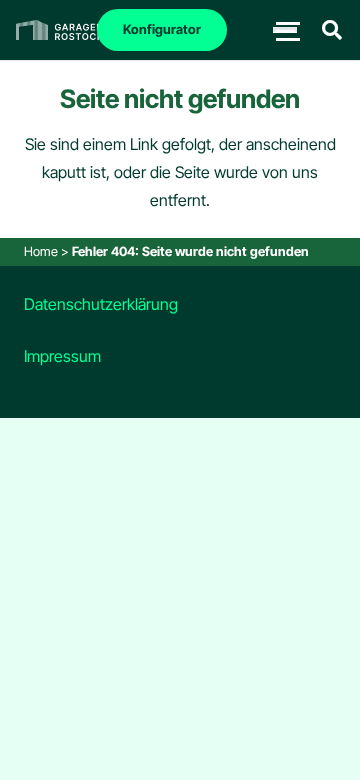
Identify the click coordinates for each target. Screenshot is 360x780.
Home (41, 251)
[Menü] (285, 30)
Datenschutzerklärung (101, 304)
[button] (332, 30)
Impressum (62, 356)
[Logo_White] (59, 30)
